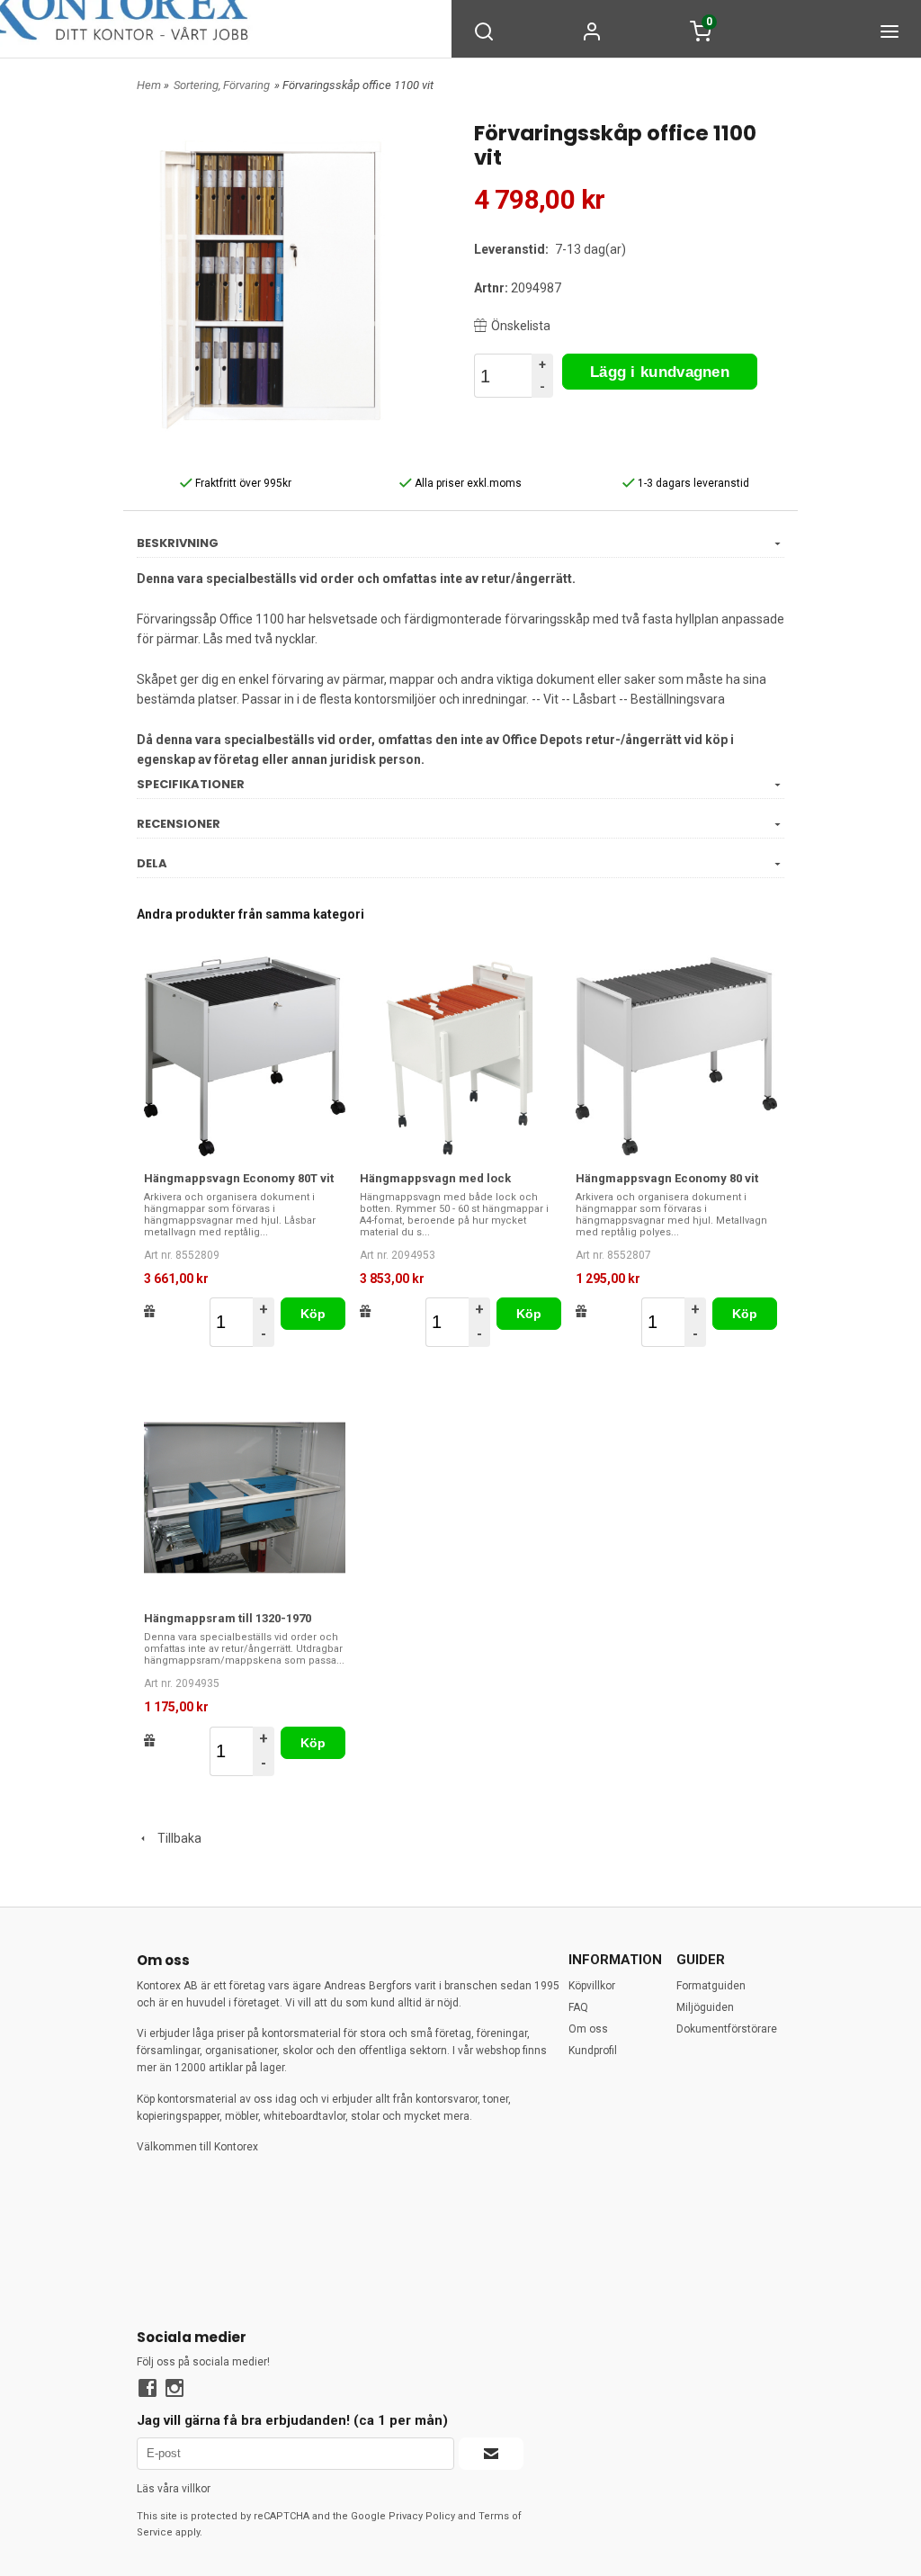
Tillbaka (175, 1838)
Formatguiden (711, 1986)
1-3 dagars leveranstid (692, 483)
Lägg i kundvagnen (660, 372)
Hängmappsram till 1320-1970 (228, 1618)
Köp (313, 1314)
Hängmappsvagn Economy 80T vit (239, 1178)
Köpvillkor (592, 1986)
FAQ (578, 2007)
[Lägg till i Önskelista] (150, 1311)
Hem (149, 85)
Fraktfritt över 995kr (242, 483)
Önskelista (521, 326)
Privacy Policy (422, 2516)
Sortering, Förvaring (222, 85)
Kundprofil (593, 2051)
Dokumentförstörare (727, 2029)
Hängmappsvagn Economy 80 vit (667, 1178)
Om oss (588, 2029)
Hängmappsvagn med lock (435, 1178)
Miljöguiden (705, 2007)
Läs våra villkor (174, 2489)
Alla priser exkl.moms (467, 483)
